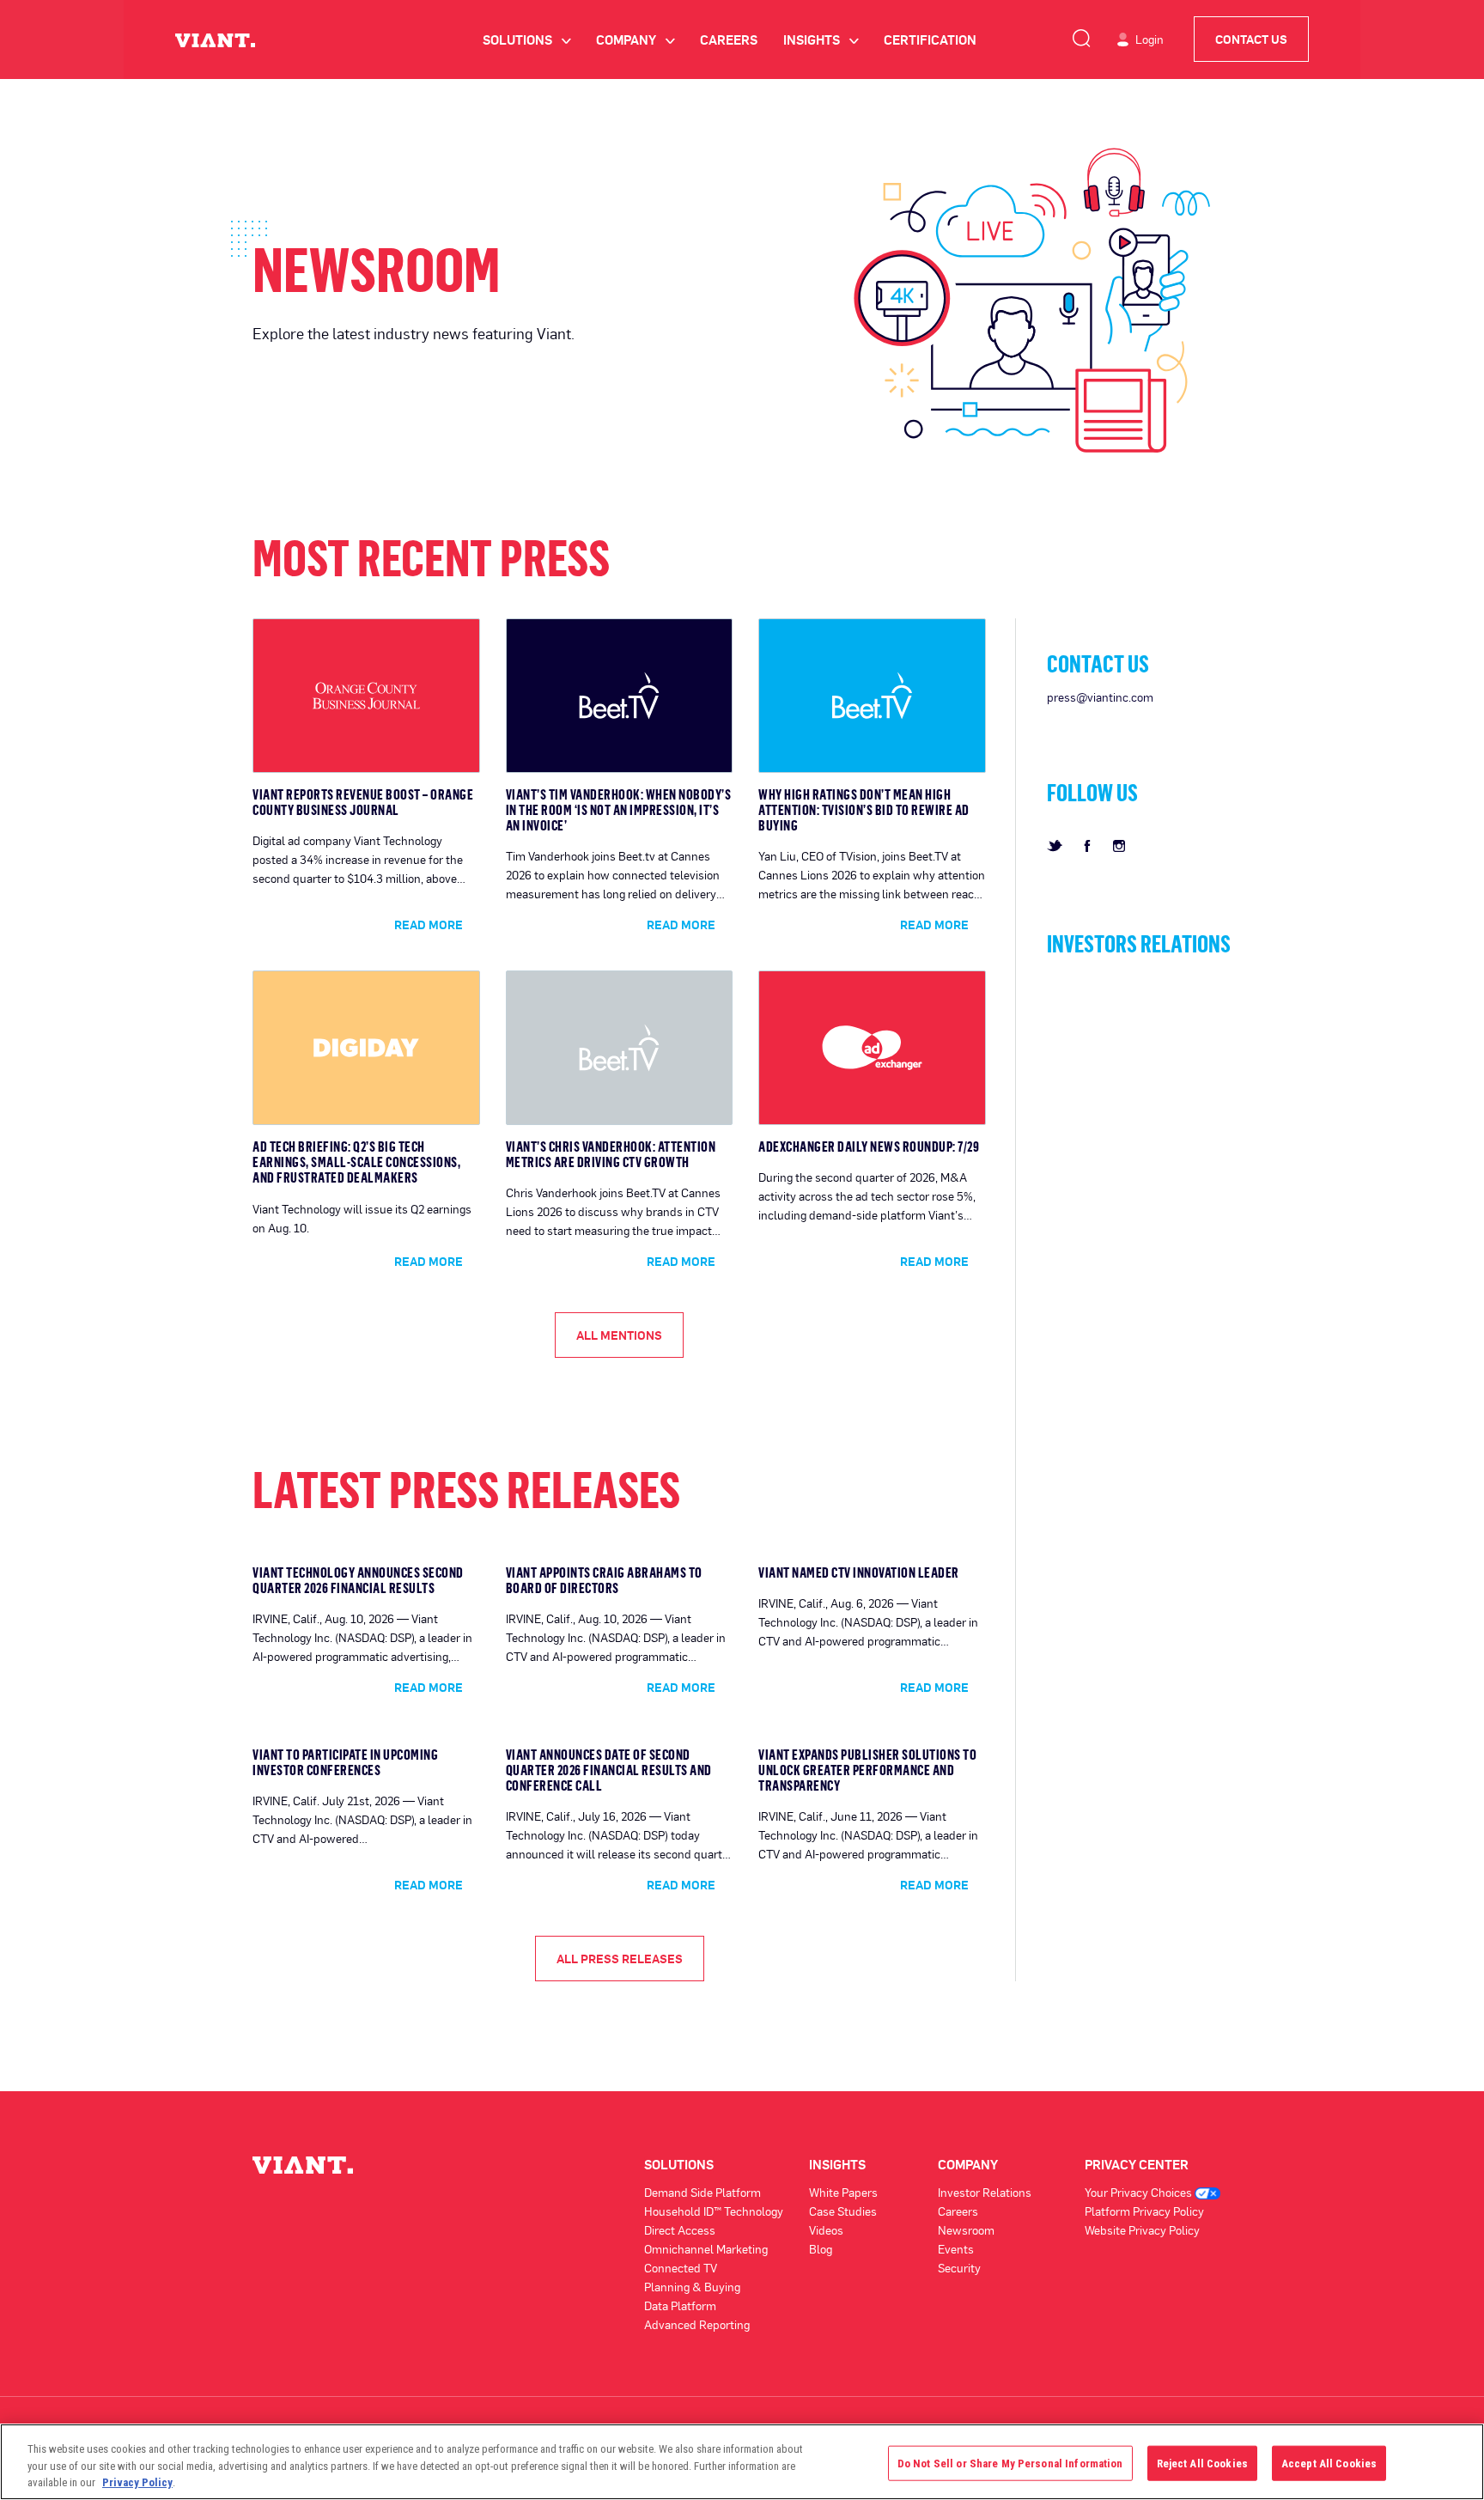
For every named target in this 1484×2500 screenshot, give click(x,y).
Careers (729, 40)
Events (956, 2249)
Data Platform (680, 2305)
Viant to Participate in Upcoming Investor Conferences (345, 1762)
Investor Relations (985, 2192)
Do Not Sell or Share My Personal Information (1010, 2463)
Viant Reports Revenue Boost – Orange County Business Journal (363, 802)
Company (635, 40)
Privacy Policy (137, 2482)
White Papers (843, 2192)
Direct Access (680, 2230)
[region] (742, 2462)
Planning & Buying (692, 2287)
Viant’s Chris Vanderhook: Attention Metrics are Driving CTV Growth (611, 1154)
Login (1149, 39)
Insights (821, 40)
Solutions (526, 40)
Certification (930, 40)
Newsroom (966, 2230)
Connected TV (681, 2268)
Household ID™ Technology (714, 2211)
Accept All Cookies (1329, 2463)
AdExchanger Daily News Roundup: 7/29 (869, 1147)
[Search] (1081, 35)
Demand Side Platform (702, 2192)
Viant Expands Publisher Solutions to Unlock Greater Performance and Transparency (867, 1770)
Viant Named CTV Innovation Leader (859, 1572)
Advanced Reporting (697, 2324)
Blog (821, 2249)
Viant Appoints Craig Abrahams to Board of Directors (604, 1580)
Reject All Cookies (1202, 2463)
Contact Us (1251, 39)
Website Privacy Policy (1142, 2230)
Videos (826, 2230)
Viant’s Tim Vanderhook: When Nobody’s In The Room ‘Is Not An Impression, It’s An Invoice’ (619, 810)
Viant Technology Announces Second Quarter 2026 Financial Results (358, 1580)
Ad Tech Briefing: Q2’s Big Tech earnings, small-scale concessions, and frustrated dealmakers (356, 1162)
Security (959, 2268)
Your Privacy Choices (1140, 2192)
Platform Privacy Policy (1144, 2211)
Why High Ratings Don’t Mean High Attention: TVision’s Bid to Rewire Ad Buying (864, 810)
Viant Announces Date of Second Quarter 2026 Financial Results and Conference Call (609, 1770)
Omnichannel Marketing (706, 2249)
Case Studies (843, 2211)
